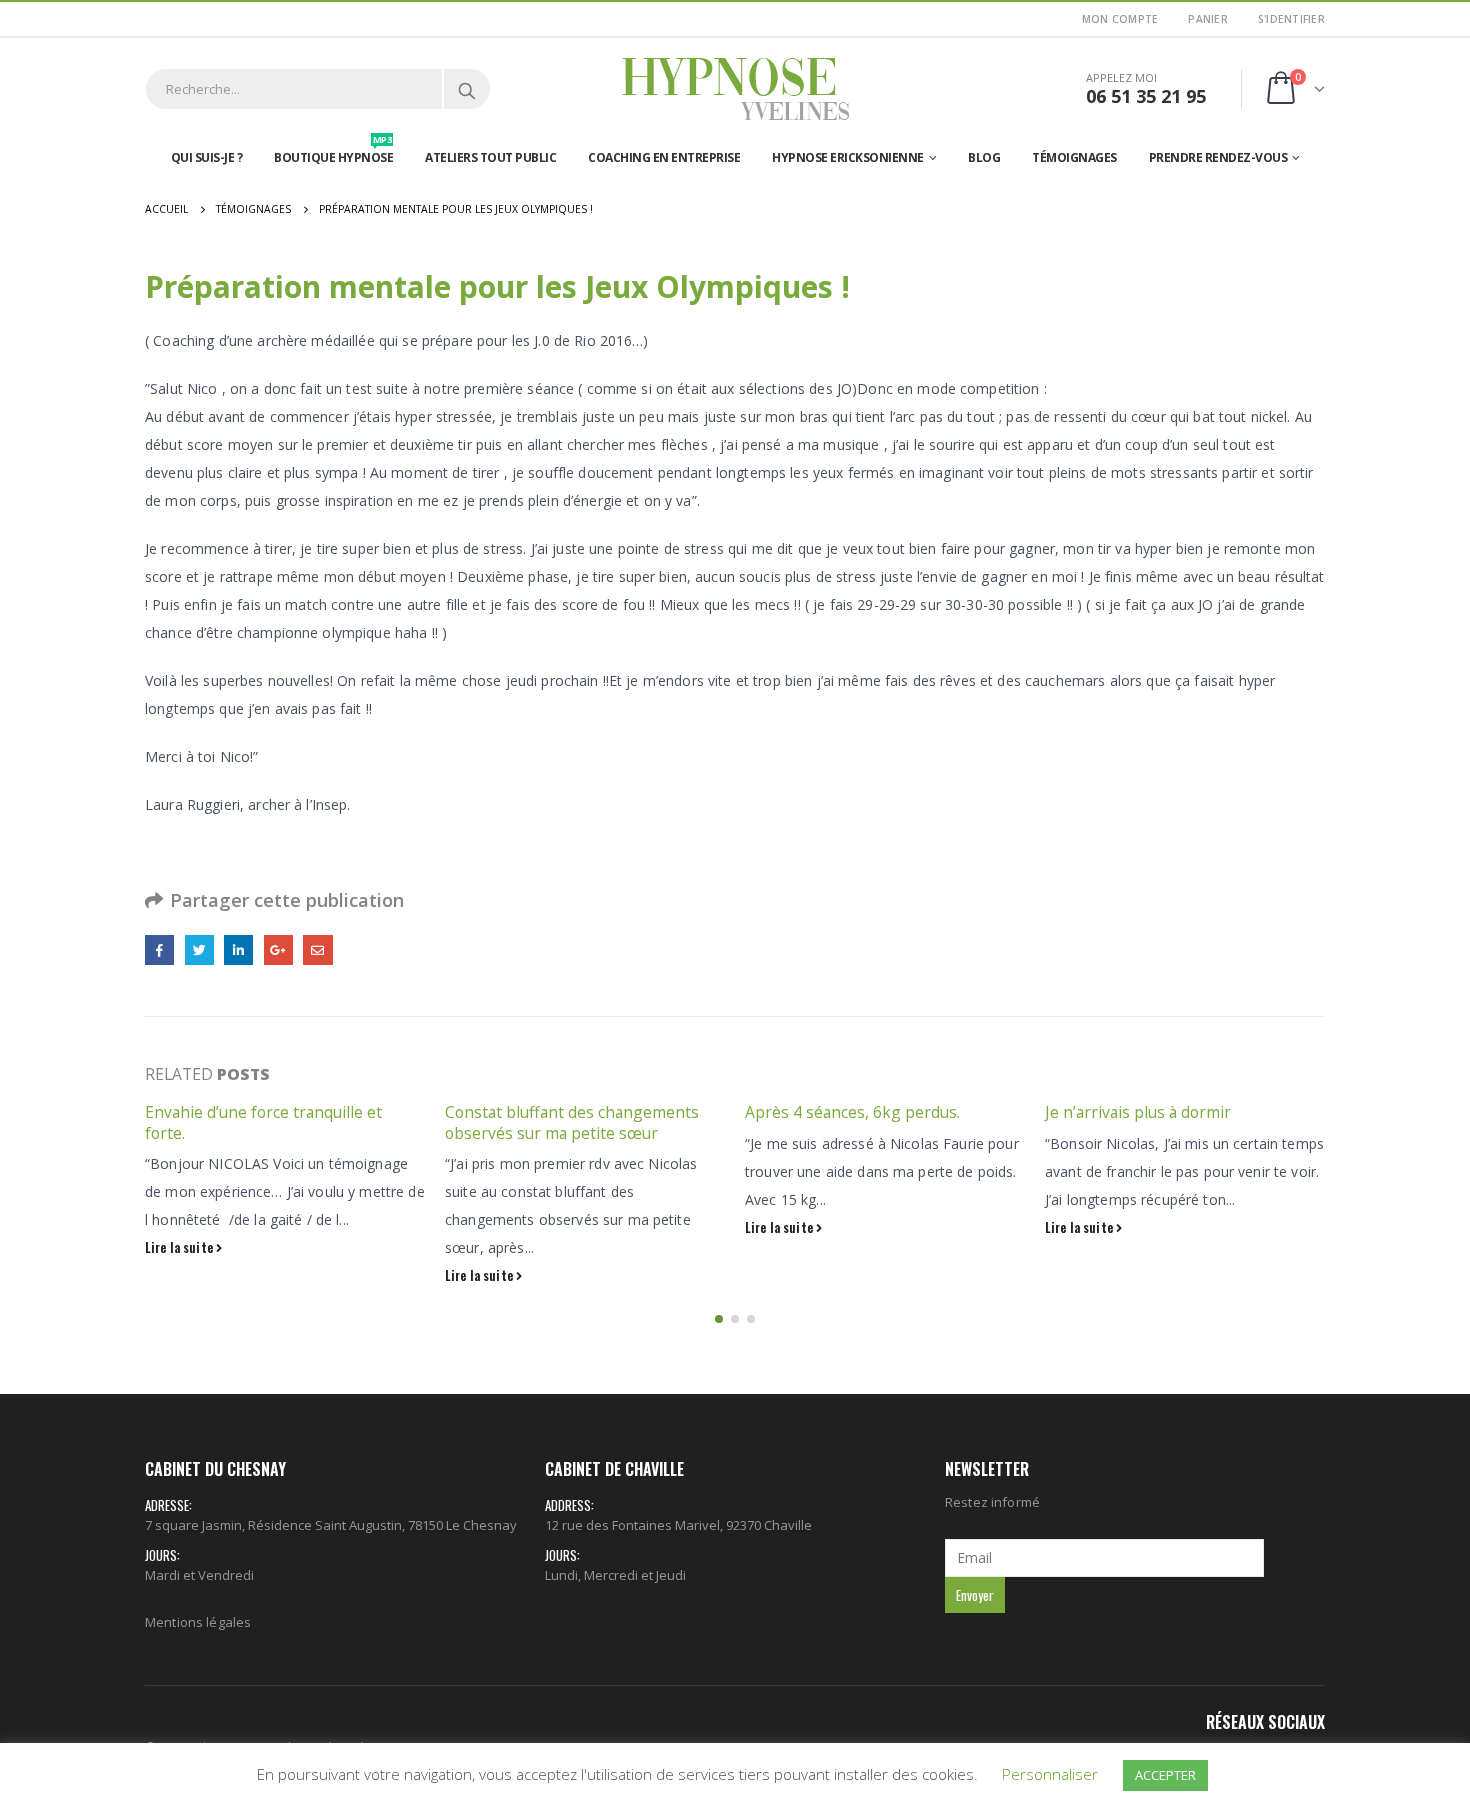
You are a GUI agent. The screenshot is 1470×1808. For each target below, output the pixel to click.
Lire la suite (180, 1247)
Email (317, 949)
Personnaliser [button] (1050, 1774)
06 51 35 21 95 (1146, 96)
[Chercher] (467, 89)
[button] (719, 1319)
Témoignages (1074, 157)
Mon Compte (1120, 19)
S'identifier (1291, 19)
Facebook (159, 949)
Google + (278, 949)
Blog (984, 157)
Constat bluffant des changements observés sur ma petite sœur (572, 1122)
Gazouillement (199, 949)
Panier (1208, 19)
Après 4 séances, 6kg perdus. (852, 1112)
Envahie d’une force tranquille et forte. (263, 1122)
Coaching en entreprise (664, 157)
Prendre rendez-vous (1218, 157)
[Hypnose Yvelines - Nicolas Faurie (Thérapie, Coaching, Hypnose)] (735, 89)
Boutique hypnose (333, 153)
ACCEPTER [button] (1165, 1775)
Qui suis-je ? (207, 157)
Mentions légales (198, 1622)
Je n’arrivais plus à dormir (1138, 1112)
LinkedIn (238, 949)
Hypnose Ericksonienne (848, 157)
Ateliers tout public (490, 157)
